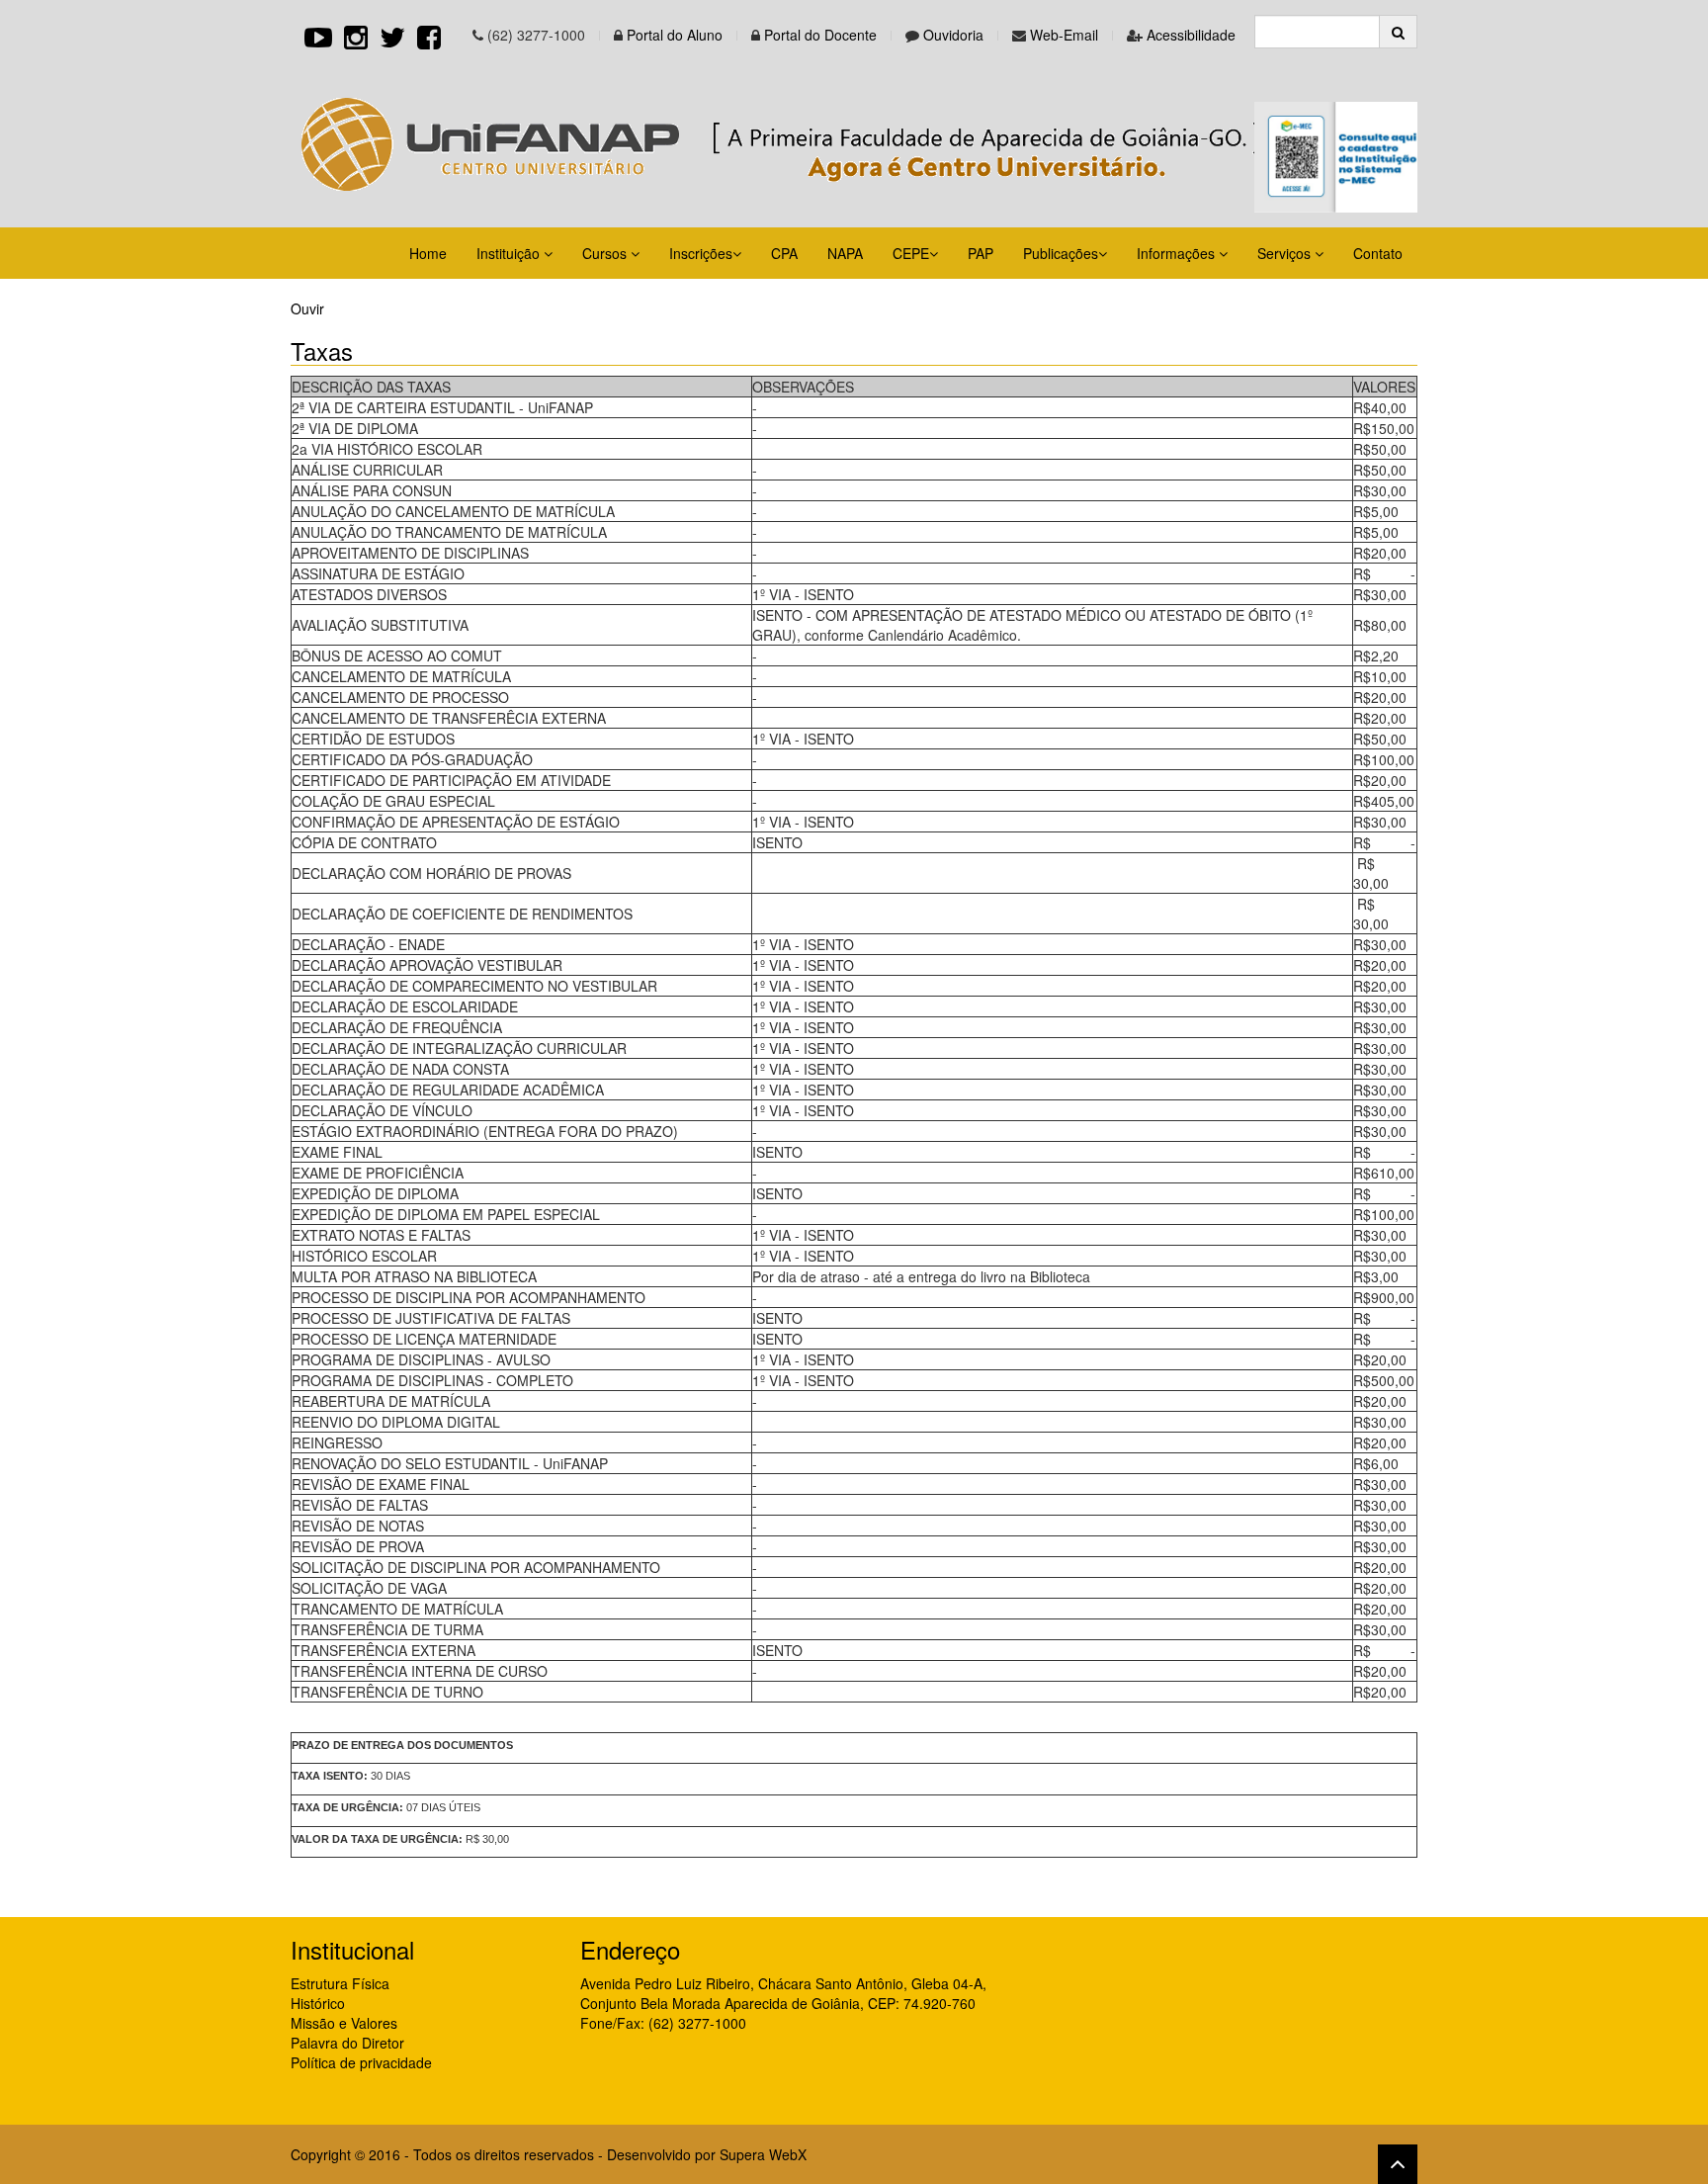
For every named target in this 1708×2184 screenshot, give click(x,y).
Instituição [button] (510, 253)
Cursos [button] (606, 253)
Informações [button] (1178, 253)
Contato (1378, 253)
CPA (784, 253)
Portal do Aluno (675, 35)
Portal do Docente (820, 35)
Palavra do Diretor (347, 2043)
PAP (981, 253)
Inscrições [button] (701, 253)
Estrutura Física (340, 1983)
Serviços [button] (1286, 253)
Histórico (318, 2003)
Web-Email (1064, 35)
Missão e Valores (344, 2023)
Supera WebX (763, 2154)
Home (428, 253)
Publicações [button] (1061, 253)
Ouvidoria (953, 35)
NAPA (845, 253)
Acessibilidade (1191, 35)
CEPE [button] (911, 253)
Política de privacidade (361, 2062)
